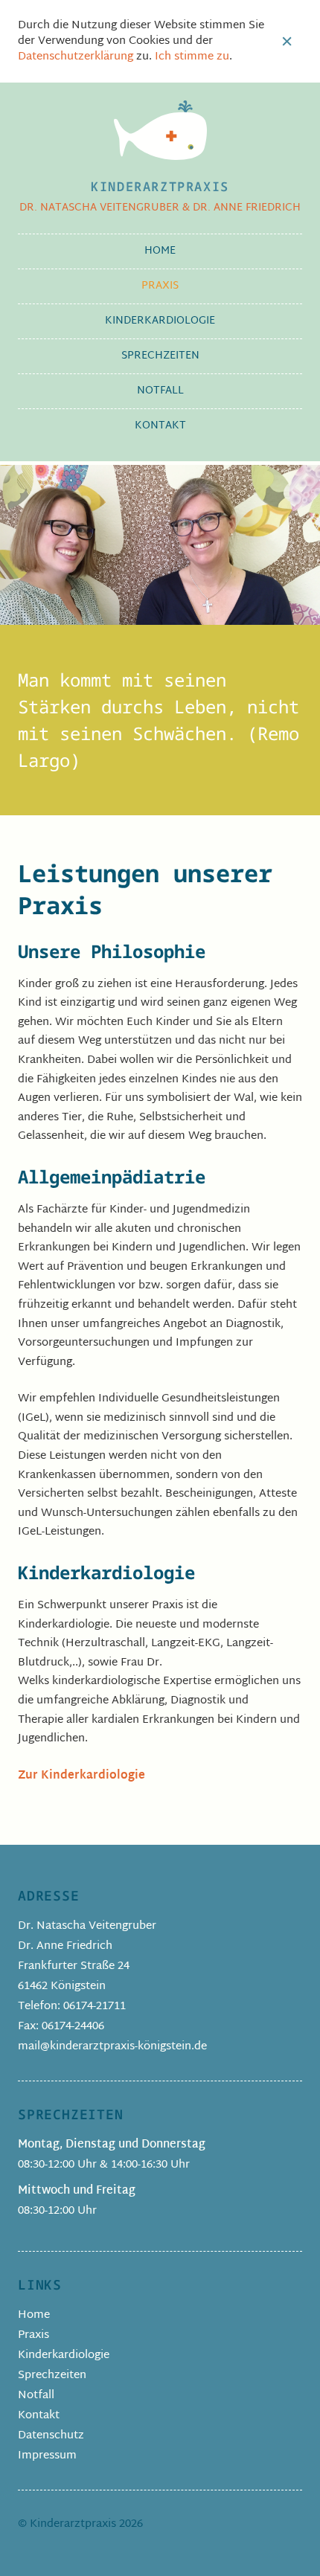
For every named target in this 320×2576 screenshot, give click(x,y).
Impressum (47, 2456)
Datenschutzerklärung (76, 57)
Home (160, 251)
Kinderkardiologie (160, 321)
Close (287, 42)
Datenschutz (51, 2436)
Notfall (160, 391)
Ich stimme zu (192, 57)
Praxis (160, 286)
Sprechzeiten (160, 356)
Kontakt (160, 426)
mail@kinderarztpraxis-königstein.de (112, 2047)
